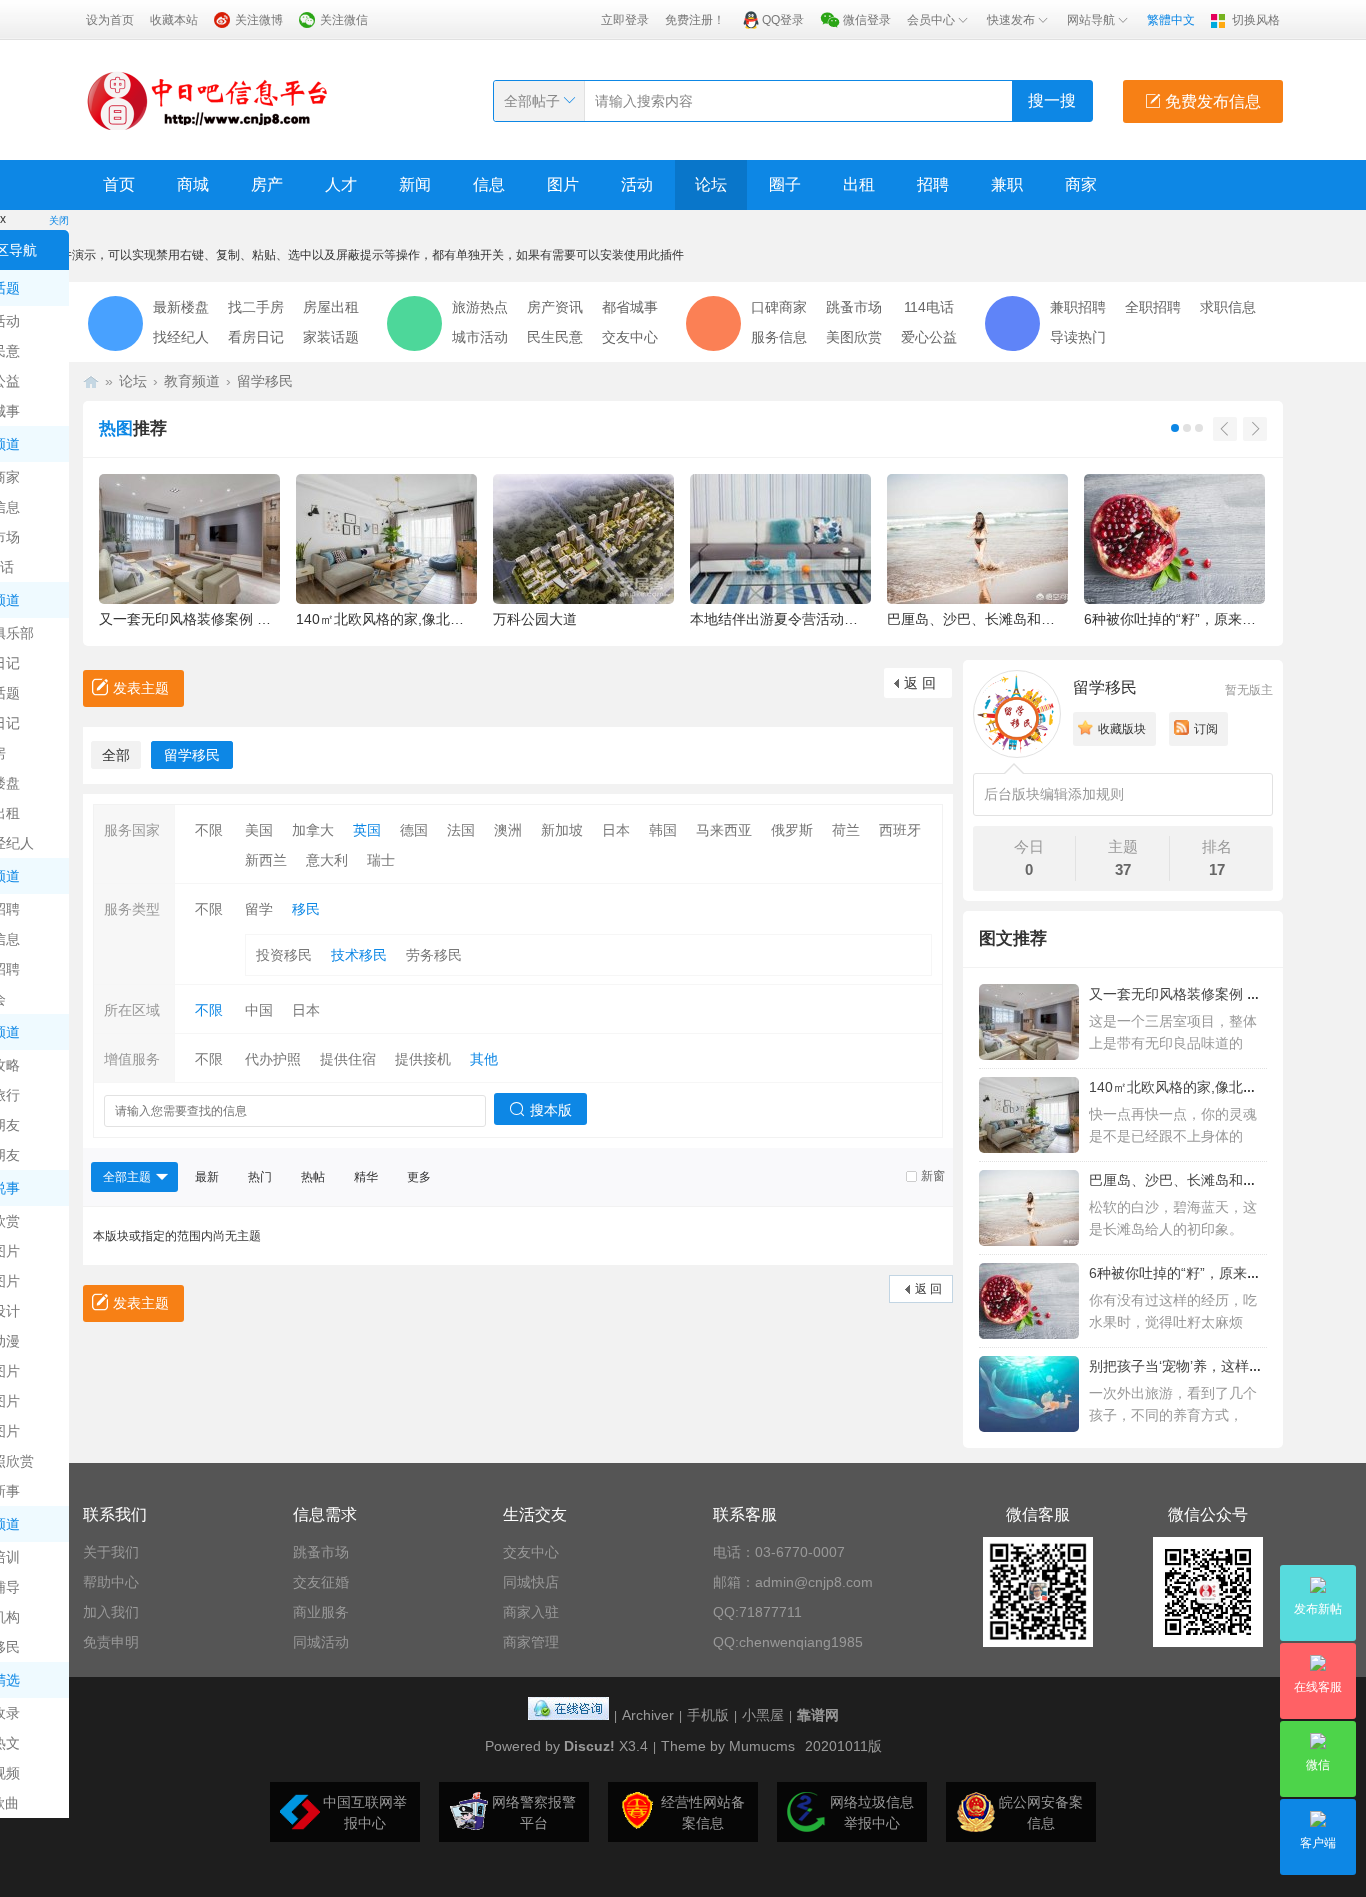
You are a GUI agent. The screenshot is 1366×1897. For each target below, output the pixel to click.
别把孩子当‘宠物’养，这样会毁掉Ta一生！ (1218, 1366)
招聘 (933, 184)
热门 (260, 1177)
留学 (259, 909)
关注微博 (259, 20)
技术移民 (359, 955)
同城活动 (321, 1642)
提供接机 (423, 1059)
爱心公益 (929, 337)
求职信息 (1228, 307)
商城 (193, 184)
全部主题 (127, 1177)
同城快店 (531, 1582)
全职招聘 (1153, 307)
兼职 (1007, 184)
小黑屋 (763, 1715)
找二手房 (256, 307)
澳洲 (508, 830)
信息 (489, 184)
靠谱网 (818, 1715)
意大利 (327, 860)
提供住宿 (348, 1059)
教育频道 (192, 381)
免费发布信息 (1211, 101)
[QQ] (568, 1715)
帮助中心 (111, 1582)
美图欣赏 (854, 337)
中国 (259, 1010)
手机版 (708, 1715)
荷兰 (846, 830)
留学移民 (265, 381)
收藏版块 (1122, 729)
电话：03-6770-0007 (779, 1552)
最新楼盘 (181, 307)
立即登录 (625, 20)
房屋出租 (331, 307)
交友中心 (630, 337)
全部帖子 (532, 101)
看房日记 (256, 337)
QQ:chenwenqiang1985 (788, 1642)
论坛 (711, 184)
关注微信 (344, 20)
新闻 (415, 184)
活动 (637, 184)
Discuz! (589, 1746)
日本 (616, 830)
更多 (419, 1177)
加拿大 (313, 830)
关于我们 (111, 1552)
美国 (259, 830)
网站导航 (1091, 20)
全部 (116, 755)
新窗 (933, 1176)
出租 (859, 184)
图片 (563, 184)
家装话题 (331, 337)
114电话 (929, 307)
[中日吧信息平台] (208, 100)
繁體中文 (1171, 20)
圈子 (785, 184)
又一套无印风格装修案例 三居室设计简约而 (1224, 994)
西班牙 (900, 830)
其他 (484, 1059)
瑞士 (381, 860)
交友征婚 (321, 1582)
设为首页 (110, 20)
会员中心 (931, 20)
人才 (341, 184)
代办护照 (273, 1059)
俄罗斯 (792, 830)
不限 (209, 830)
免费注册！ (695, 20)
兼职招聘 (1078, 307)
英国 (367, 830)
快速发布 (1011, 20)
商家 (1081, 184)
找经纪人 (181, 337)
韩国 (663, 830)
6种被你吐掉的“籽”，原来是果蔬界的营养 (1217, 1273)
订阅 (1206, 729)
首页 (119, 184)
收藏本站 (174, 20)
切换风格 (1256, 20)
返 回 (920, 683)
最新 (207, 1177)
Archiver (648, 1715)
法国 (461, 830)
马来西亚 (724, 830)
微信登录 (867, 20)
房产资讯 (555, 307)
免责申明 (111, 1642)
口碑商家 (779, 307)
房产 (267, 184)
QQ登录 (783, 20)
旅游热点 (480, 307)
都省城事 (630, 307)
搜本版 (551, 1110)
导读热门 (1078, 337)
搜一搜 (1052, 100)
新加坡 (562, 830)
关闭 (59, 220)
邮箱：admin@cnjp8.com (793, 1582)
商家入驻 (531, 1612)
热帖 (313, 1177)
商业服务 (321, 1612)
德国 (414, 830)
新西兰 (266, 860)
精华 (366, 1177)
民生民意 (555, 337)
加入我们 (111, 1612)
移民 (306, 909)
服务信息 (779, 337)
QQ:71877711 (757, 1612)
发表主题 (141, 688)
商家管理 (531, 1642)
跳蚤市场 (854, 307)
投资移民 (284, 955)
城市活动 (480, 337)
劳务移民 (434, 955)
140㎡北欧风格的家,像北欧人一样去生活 (1215, 1087)
